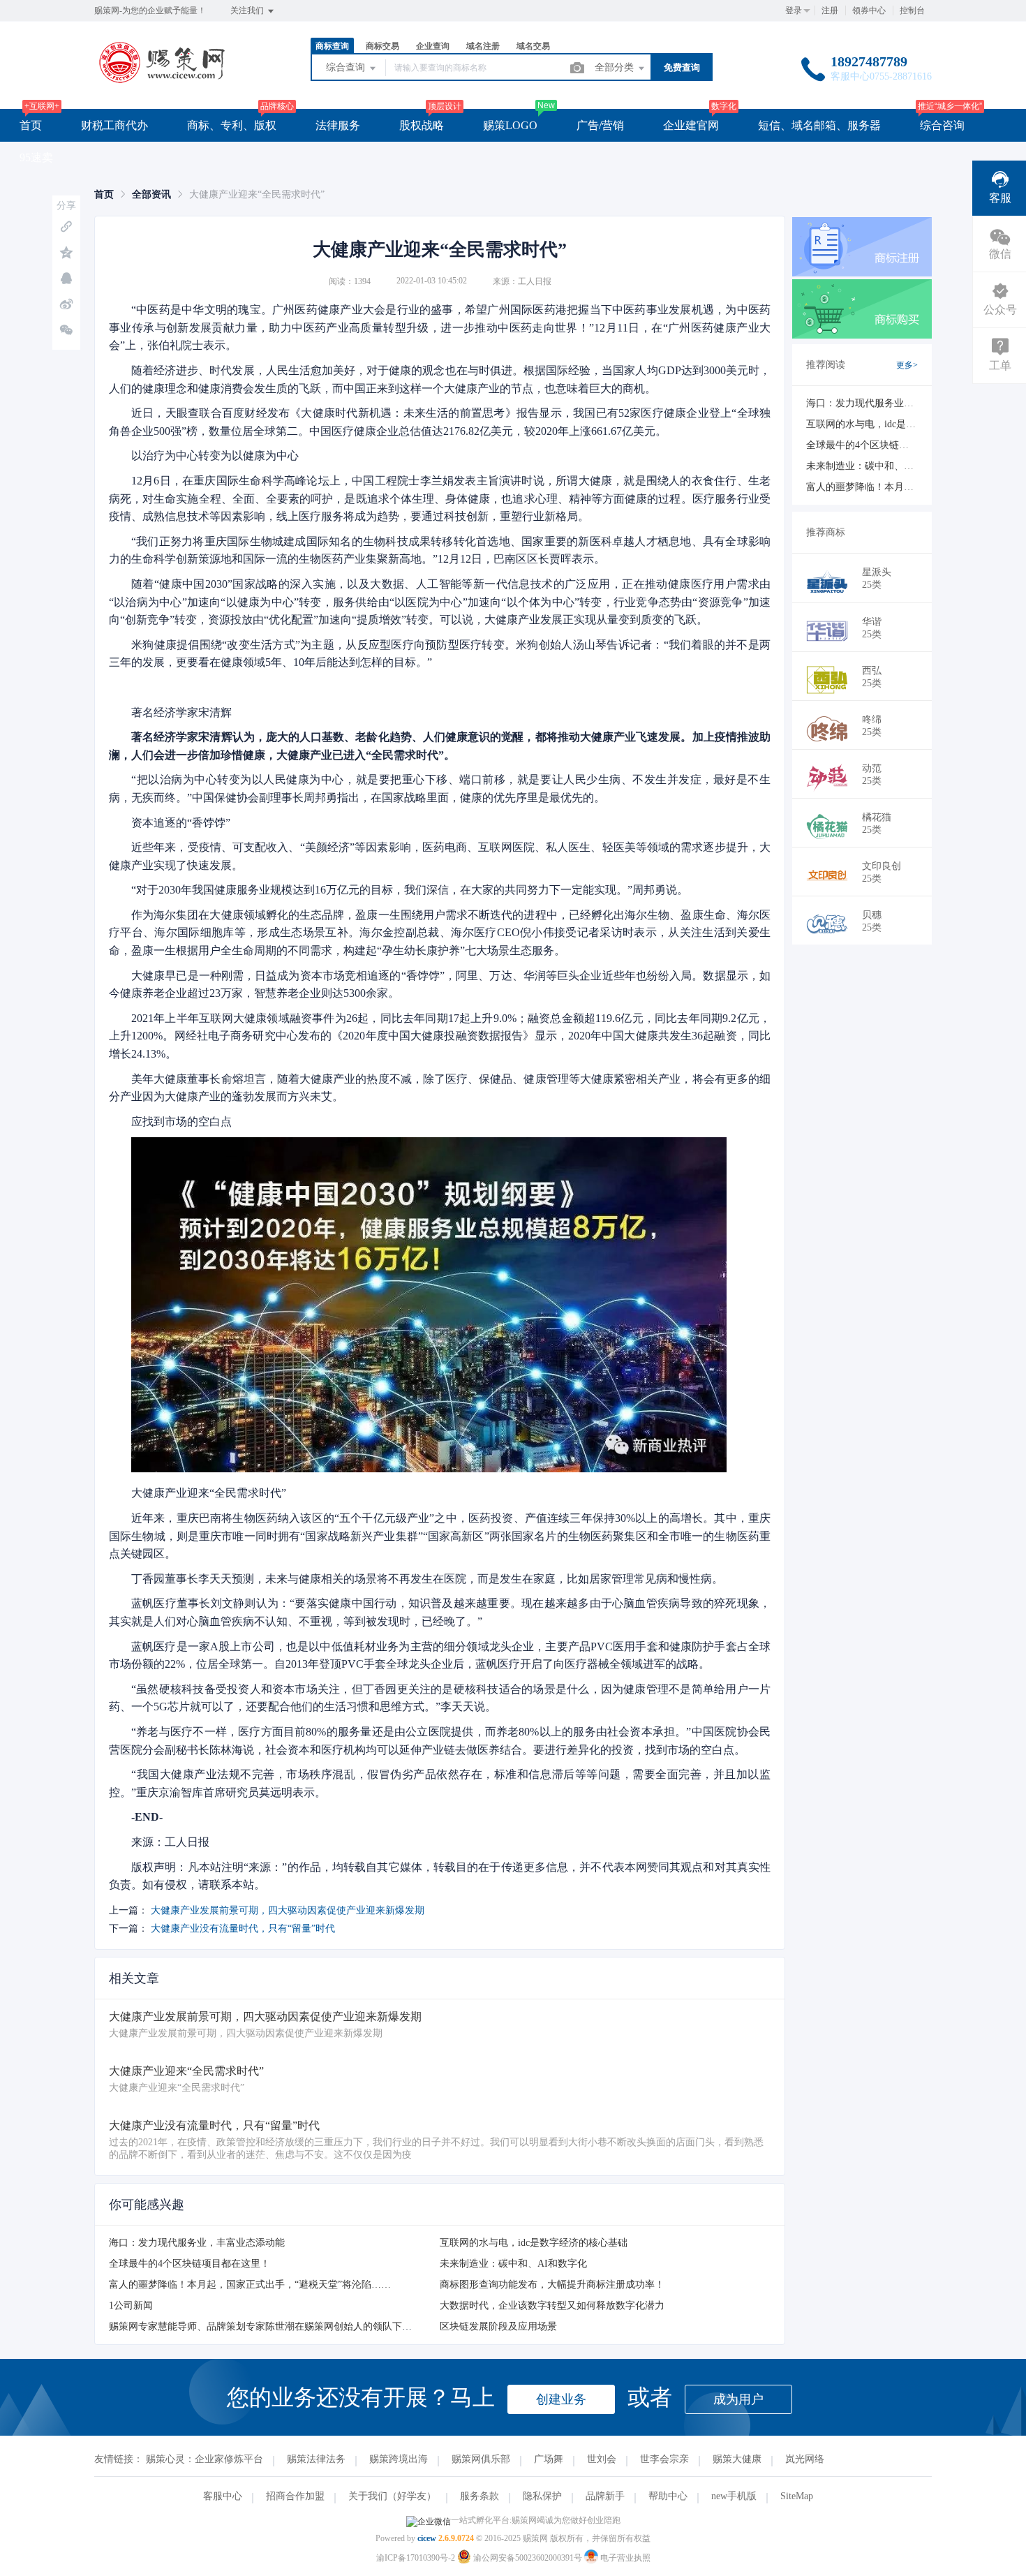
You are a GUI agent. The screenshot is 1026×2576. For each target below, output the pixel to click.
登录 (794, 10)
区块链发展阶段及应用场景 (498, 2326)
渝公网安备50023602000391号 (528, 2558)
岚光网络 (805, 2459)
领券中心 (869, 10)
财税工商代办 (114, 125)
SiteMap (797, 2496)
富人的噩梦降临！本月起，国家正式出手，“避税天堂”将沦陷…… (250, 2285)
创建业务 (561, 2399)
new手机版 (734, 2496)
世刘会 (602, 2459)
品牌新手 (605, 2496)
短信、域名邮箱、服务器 (819, 125)
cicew (427, 2538)
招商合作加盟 (295, 2496)
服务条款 (479, 2496)
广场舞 (549, 2459)
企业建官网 (691, 125)
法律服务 (338, 125)
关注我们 (248, 10)
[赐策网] (162, 80)
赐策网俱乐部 (481, 2459)
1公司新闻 (131, 2305)
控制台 (912, 10)
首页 (31, 125)
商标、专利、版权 (232, 125)
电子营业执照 (624, 2558)
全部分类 (616, 67)
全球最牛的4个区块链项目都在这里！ (189, 2264)
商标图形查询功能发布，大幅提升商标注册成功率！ (552, 2285)
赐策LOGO (510, 125)
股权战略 (422, 125)
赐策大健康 (737, 2459)
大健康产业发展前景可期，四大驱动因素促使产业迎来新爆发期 (288, 1910)
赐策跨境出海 (399, 2459)
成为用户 (738, 2399)
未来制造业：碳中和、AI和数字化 (513, 2264)
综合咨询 (942, 125)
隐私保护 (542, 2496)
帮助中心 (668, 2496)
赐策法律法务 (316, 2459)
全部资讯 (151, 194)
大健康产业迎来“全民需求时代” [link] (257, 194)
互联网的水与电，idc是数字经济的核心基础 (534, 2243)
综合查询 (347, 67)
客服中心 (223, 2496)
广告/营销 (600, 125)
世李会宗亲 (664, 2459)
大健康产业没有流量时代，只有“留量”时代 (243, 1929)
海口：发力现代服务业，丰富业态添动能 (197, 2243)
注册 (830, 10)
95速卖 (36, 157)
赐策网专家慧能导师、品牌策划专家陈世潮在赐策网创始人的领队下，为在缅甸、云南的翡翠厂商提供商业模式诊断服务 (368, 2326)
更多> (907, 365)
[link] (104, 194)
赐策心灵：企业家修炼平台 (205, 2459)
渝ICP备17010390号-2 (416, 2558)
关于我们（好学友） (392, 2496)
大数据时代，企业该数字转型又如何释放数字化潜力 (552, 2305)
